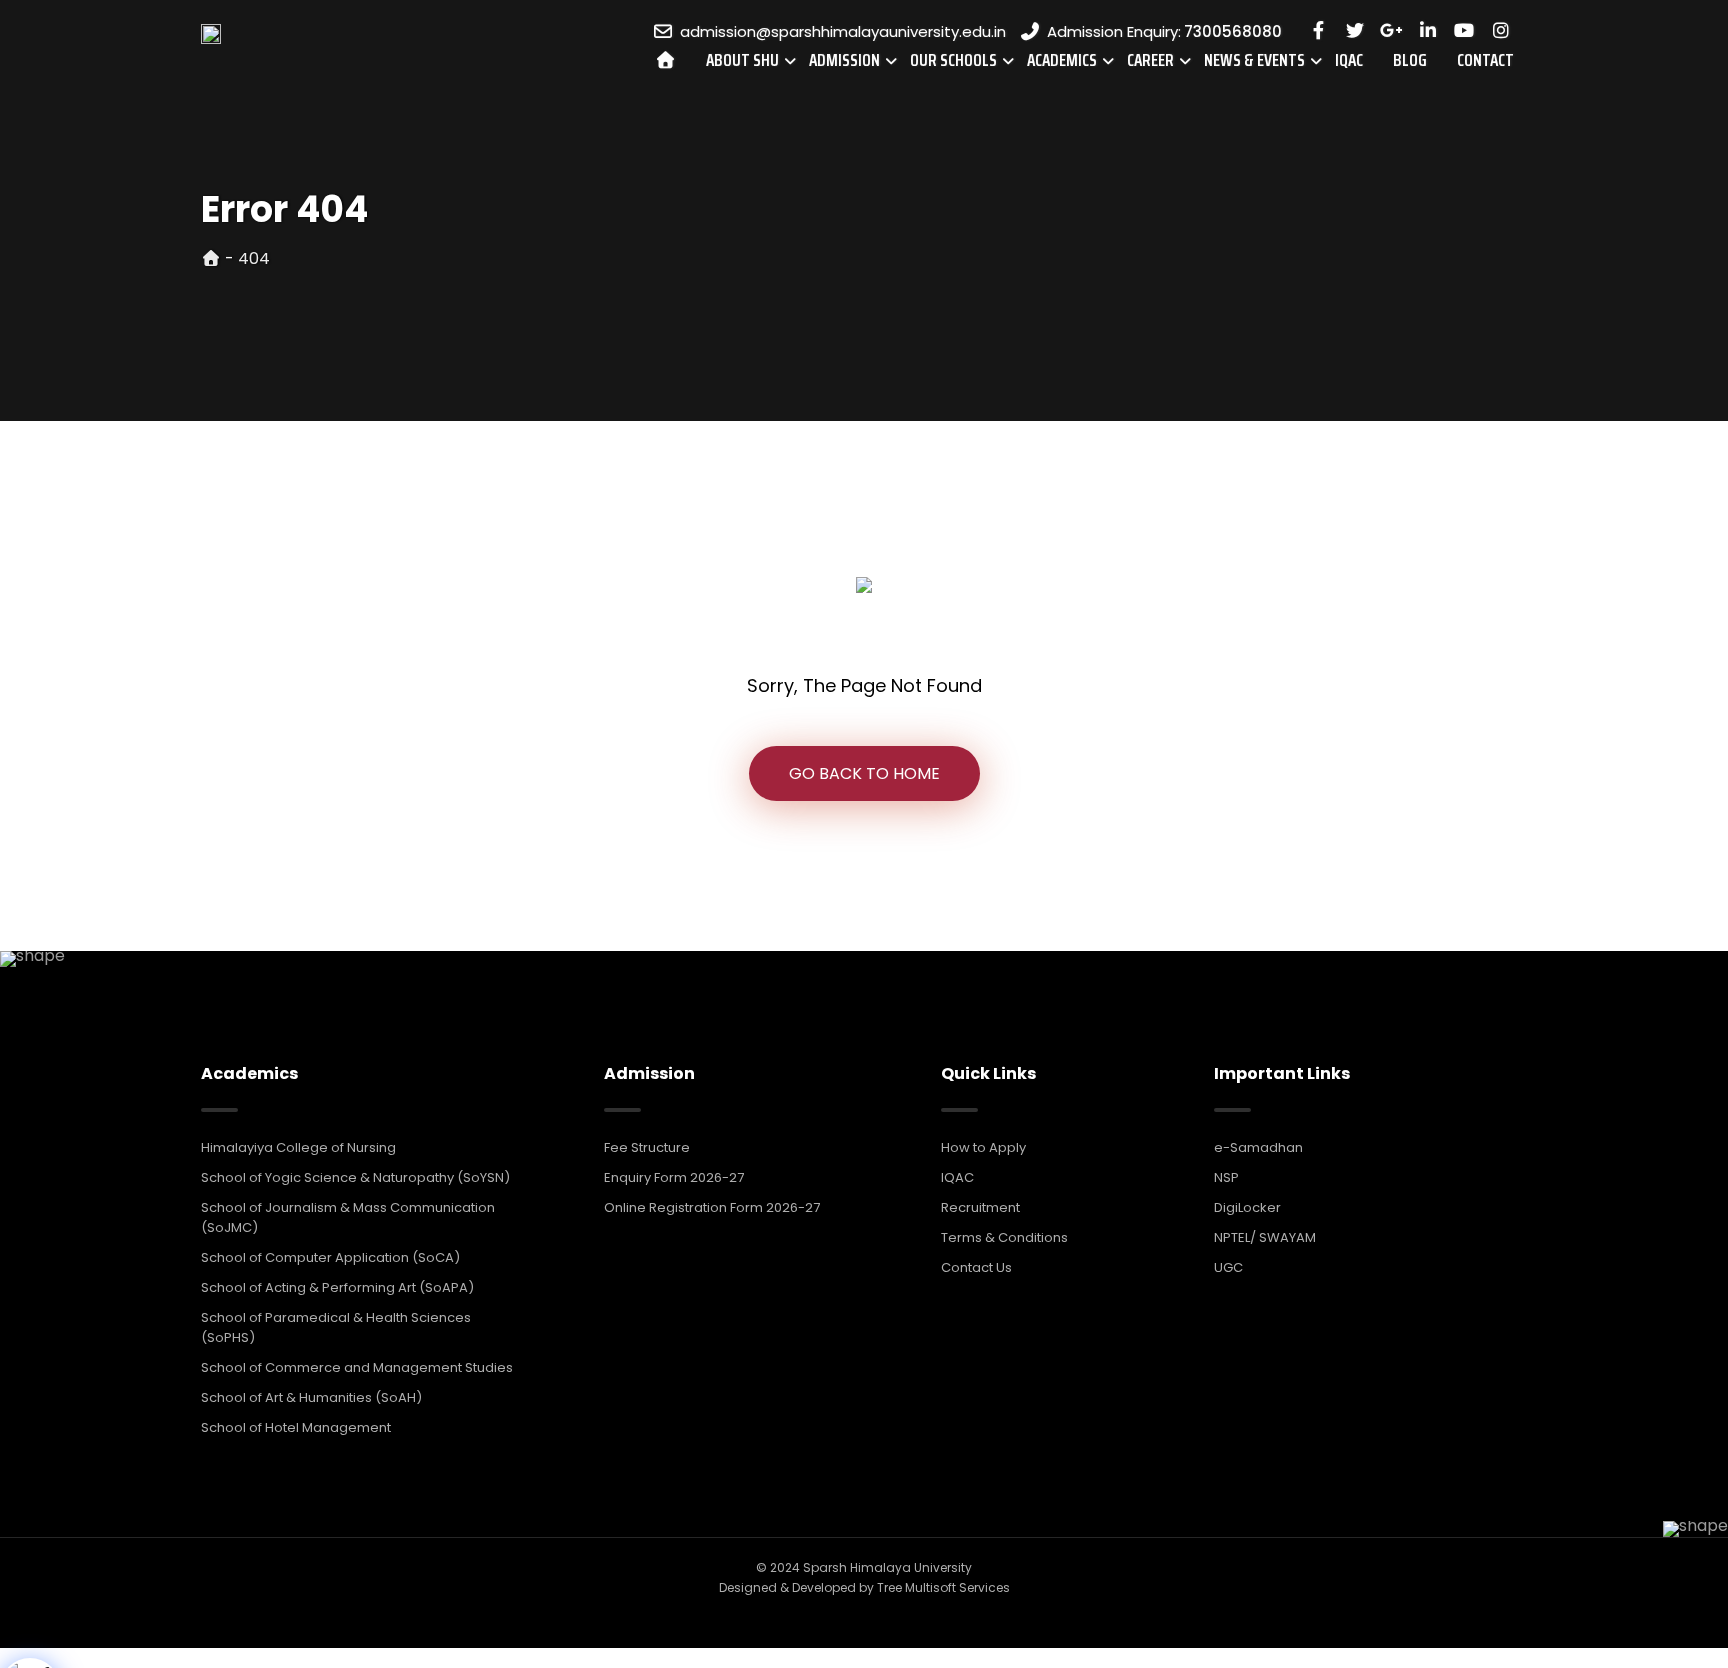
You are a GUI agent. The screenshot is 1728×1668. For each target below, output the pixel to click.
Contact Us (976, 1267)
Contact (1485, 60)
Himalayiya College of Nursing (298, 1147)
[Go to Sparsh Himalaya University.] (211, 258)
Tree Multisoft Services (943, 1587)
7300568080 (1233, 31)
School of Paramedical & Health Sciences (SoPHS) (336, 1327)
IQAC (1349, 60)
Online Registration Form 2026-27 (712, 1207)
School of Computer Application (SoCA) (330, 1257)
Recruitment (980, 1207)
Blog (1410, 60)
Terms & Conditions (1004, 1237)
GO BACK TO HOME (864, 773)
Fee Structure (647, 1147)
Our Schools (953, 60)
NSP (1226, 1177)
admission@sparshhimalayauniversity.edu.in (843, 31)
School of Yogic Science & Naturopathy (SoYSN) (355, 1177)
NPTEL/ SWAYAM (1265, 1237)
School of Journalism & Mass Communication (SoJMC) (348, 1217)
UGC (1228, 1267)
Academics (1062, 60)
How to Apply (983, 1147)
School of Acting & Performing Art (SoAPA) (337, 1287)
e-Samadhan (1258, 1147)
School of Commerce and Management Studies (357, 1367)
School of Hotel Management (296, 1427)
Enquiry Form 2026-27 (674, 1177)
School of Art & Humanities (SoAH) (311, 1397)
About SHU (742, 60)
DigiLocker (1247, 1207)
